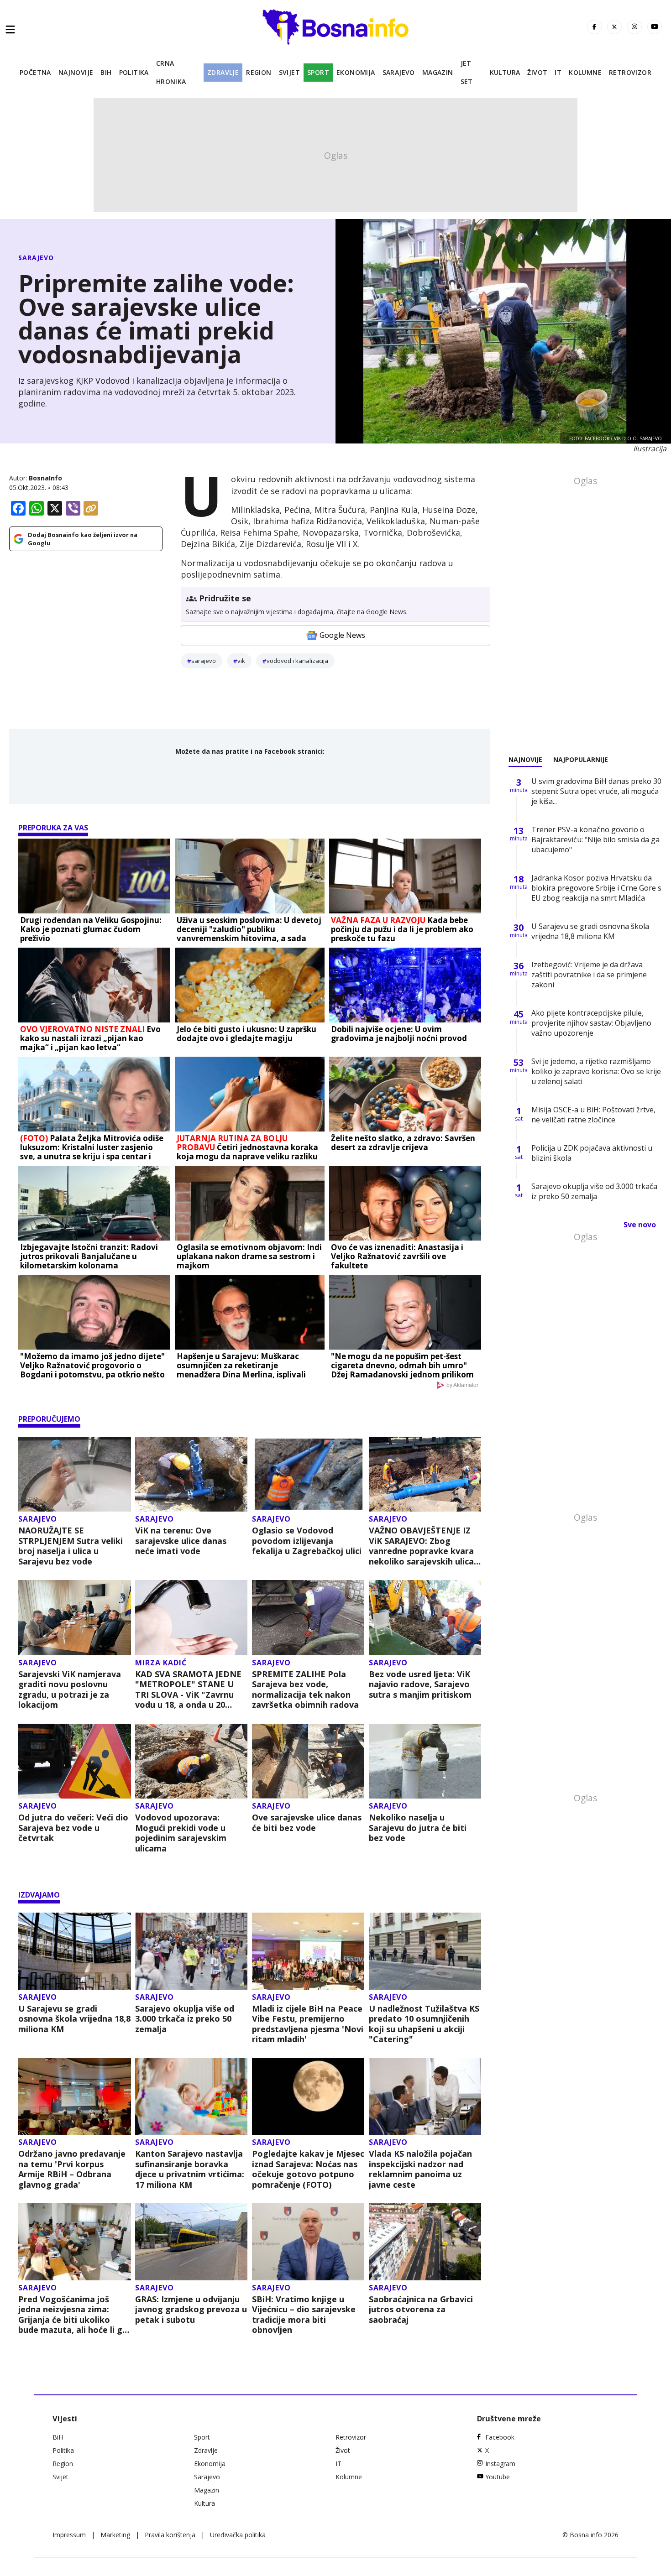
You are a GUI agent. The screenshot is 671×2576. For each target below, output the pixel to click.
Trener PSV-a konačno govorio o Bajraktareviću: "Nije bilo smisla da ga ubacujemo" (595, 840)
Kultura (505, 72)
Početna (35, 72)
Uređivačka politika (238, 2535)
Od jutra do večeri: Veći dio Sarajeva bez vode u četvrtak (73, 1828)
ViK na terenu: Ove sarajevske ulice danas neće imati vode (181, 1541)
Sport (318, 72)
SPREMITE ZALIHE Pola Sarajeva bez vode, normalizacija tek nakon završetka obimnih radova (305, 1690)
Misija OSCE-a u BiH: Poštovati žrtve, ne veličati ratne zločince (593, 1115)
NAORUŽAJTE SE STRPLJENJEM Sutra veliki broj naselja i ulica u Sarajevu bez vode (71, 1546)
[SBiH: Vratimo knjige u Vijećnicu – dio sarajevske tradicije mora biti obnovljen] (308, 2242)
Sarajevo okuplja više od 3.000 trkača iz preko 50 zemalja (185, 2019)
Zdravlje (223, 72)
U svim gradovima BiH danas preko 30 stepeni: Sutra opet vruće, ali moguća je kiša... (596, 791)
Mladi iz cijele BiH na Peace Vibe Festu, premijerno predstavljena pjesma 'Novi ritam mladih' (308, 2024)
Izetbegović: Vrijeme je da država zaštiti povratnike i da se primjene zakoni (589, 975)
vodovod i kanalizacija (297, 661)
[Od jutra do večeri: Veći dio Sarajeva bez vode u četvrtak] (75, 1761)
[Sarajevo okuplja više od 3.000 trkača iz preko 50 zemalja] (191, 1951)
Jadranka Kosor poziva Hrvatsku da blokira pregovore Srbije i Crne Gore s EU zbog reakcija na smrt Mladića (596, 888)
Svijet (289, 72)
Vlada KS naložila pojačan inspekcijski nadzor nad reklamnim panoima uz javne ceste (420, 2169)
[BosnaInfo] (335, 27)
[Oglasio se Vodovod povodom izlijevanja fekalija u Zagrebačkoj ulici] (308, 1474)
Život (537, 72)
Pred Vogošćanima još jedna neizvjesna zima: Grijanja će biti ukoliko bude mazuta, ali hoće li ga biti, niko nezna (73, 2315)
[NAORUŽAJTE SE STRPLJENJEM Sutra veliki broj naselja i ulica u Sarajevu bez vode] (75, 1474)
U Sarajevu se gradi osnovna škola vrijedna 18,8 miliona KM (74, 2019)
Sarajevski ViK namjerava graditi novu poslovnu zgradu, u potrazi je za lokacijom (70, 1690)
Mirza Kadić (161, 1663)
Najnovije (76, 72)
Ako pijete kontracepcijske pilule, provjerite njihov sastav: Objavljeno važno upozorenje (591, 1023)
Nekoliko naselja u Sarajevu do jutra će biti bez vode (418, 1828)
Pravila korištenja (170, 2535)
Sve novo (640, 1225)
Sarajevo (399, 72)
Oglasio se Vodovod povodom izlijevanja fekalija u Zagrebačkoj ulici (307, 1541)
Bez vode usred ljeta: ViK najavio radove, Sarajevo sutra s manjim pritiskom (420, 1684)
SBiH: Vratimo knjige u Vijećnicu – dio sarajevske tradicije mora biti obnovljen (304, 2315)
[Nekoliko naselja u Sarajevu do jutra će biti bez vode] (425, 1761)
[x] (614, 27)
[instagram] (634, 27)
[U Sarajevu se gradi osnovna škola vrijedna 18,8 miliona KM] (75, 1951)
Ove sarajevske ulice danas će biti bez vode (307, 1822)
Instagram (500, 2464)
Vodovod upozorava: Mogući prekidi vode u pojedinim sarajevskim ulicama (181, 1833)
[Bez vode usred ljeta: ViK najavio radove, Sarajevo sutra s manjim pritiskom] (425, 1618)
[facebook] (594, 27)
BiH (106, 72)
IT (558, 72)
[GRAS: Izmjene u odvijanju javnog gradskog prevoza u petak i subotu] (191, 2242)
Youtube (498, 2477)
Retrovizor (630, 72)
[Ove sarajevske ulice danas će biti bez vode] (308, 1761)
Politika (134, 72)
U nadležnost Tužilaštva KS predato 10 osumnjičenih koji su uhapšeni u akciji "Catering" (424, 2024)
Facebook (500, 2437)
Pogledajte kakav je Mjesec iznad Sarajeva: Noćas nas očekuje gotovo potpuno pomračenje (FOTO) (308, 2169)
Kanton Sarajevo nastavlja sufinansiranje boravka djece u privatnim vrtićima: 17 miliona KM (190, 2169)
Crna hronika (171, 72)
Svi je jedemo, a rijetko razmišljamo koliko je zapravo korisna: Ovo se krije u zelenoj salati (596, 1071)
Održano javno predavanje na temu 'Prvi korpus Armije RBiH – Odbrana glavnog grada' (72, 2169)
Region (259, 72)
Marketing (115, 2535)
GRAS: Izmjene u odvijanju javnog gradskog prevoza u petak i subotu (191, 2310)
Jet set (467, 72)
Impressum (69, 2535)
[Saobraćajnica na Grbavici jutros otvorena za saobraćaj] (425, 2242)
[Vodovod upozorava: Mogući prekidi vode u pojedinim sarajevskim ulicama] (191, 1761)
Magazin (438, 72)
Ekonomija (356, 72)
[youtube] (655, 27)
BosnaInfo (45, 478)
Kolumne (585, 72)
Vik (241, 661)
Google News (342, 635)
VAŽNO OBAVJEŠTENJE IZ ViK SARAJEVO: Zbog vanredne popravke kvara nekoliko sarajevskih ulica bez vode (421, 1546)
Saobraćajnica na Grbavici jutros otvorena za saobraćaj (421, 2310)
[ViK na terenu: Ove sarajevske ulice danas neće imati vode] (191, 1474)
